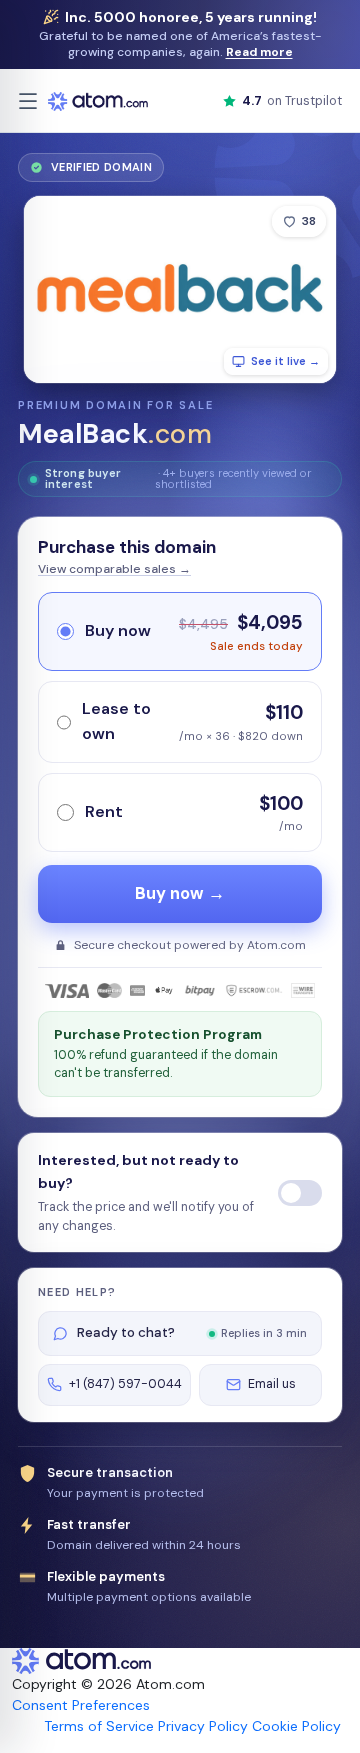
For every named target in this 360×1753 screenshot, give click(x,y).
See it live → (285, 361)
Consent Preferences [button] (81, 1705)
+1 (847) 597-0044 (125, 1384)
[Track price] (300, 1193)
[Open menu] (28, 101)
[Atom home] (98, 101)
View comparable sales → (114, 569)
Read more (259, 52)
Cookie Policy (296, 1726)
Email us (272, 1384)
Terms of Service (99, 1726)
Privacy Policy (203, 1726)
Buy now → (180, 893)
